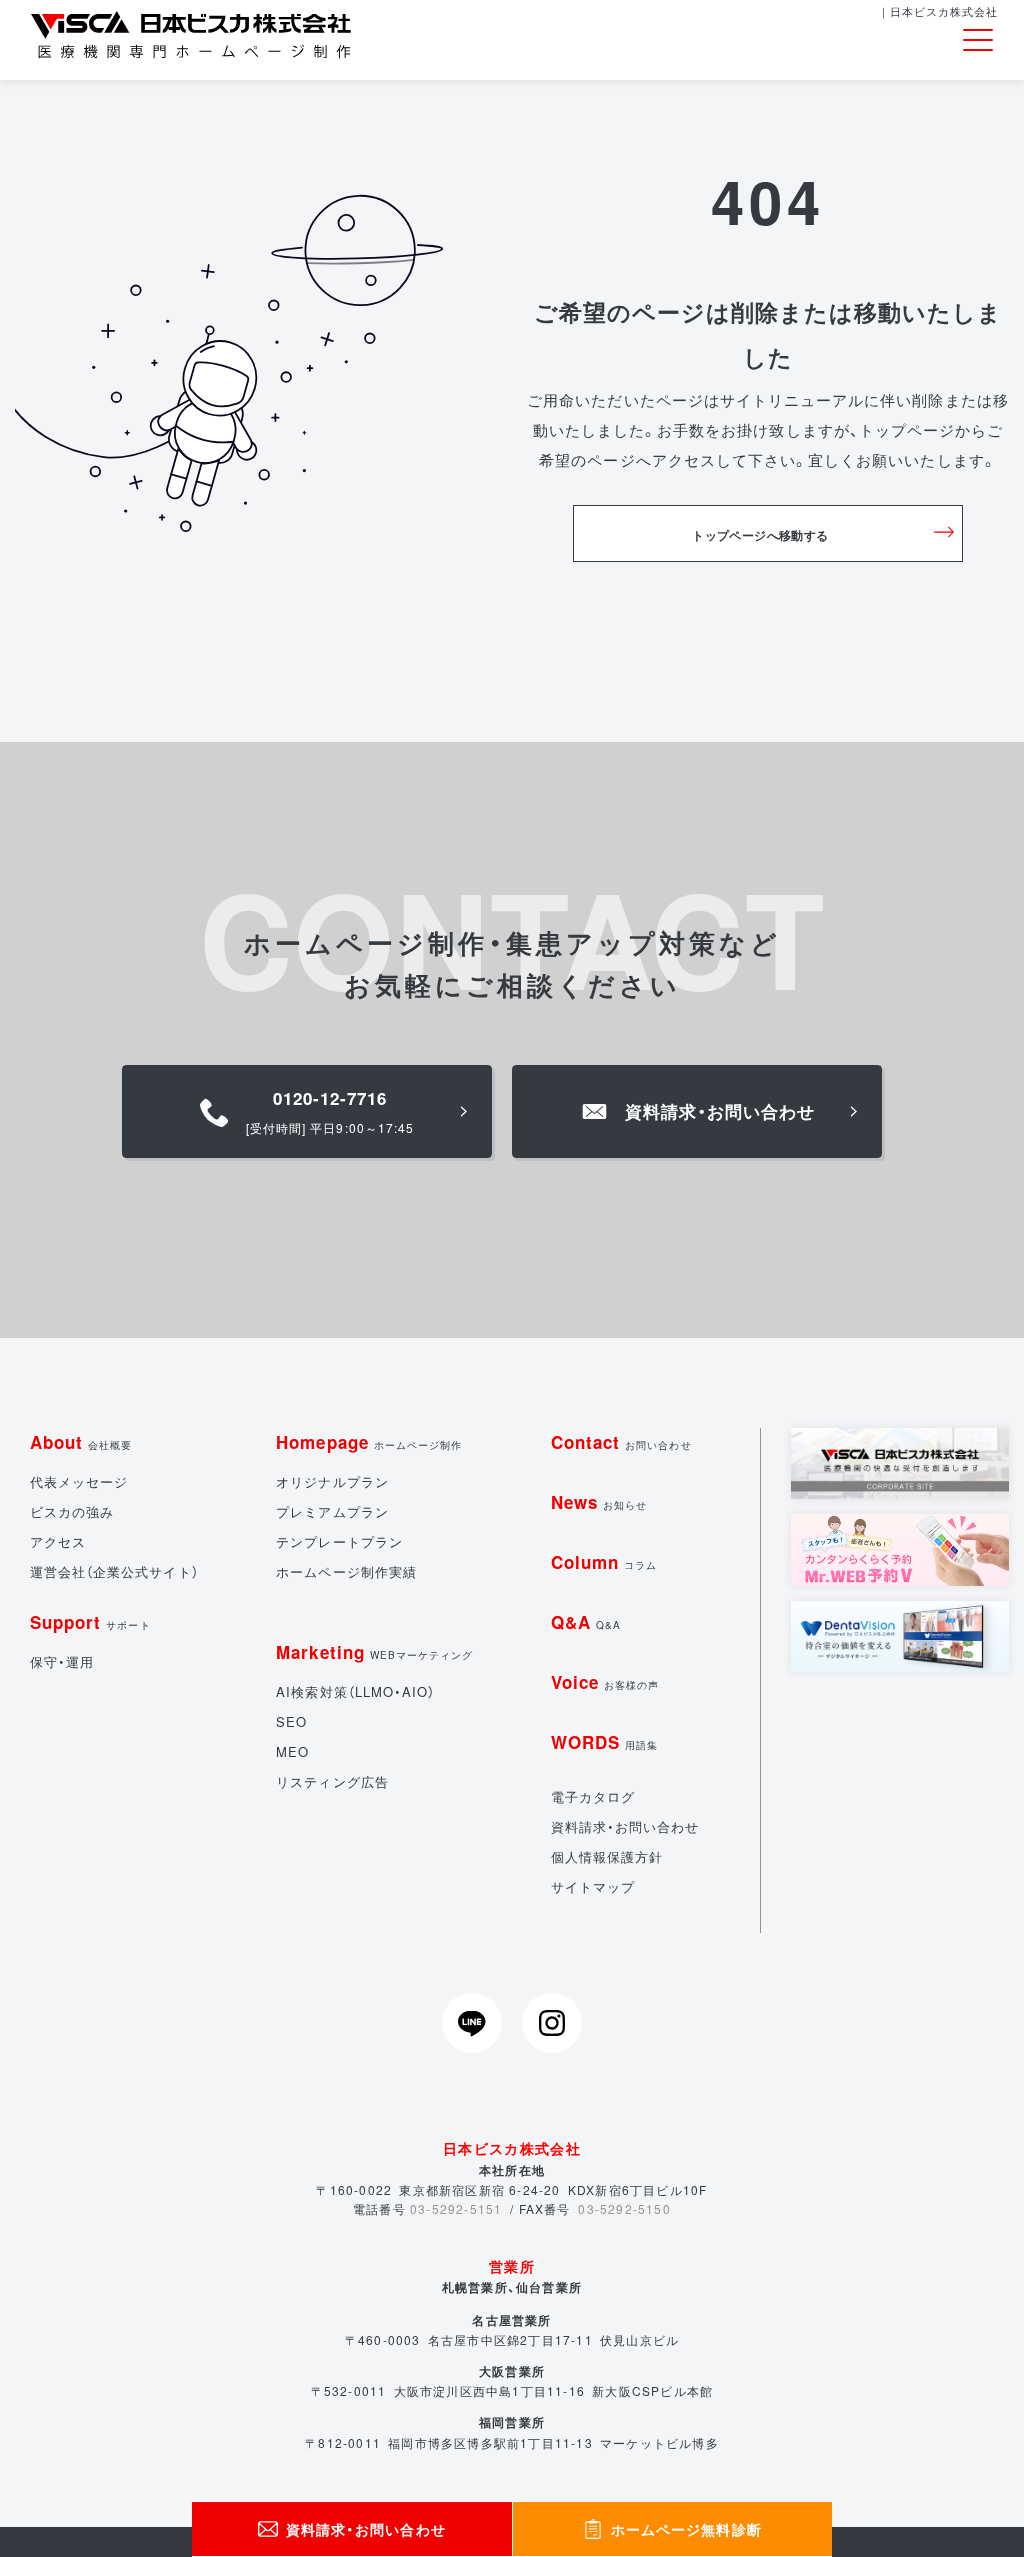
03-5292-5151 (456, 2208)
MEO (292, 1751)
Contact (621, 1442)
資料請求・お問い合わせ (625, 1826)
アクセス (58, 1541)
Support (90, 1622)
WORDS (604, 1742)
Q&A (586, 1622)
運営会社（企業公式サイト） (114, 1571)
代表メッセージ (79, 1481)
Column (604, 1562)
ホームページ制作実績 (346, 1571)
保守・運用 (62, 1661)
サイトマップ (593, 1886)
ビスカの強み (72, 1511)
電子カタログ (593, 1796)
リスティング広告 (332, 1781)
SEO (291, 1721)
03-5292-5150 (624, 2208)
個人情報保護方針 (607, 1856)
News (599, 1502)
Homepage (369, 1442)
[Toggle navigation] (978, 40)
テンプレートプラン (339, 1541)
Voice (605, 1682)
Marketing (374, 1652)
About (81, 1442)
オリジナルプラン (332, 1481)
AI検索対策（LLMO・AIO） (355, 1691)
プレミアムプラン (332, 1511)
